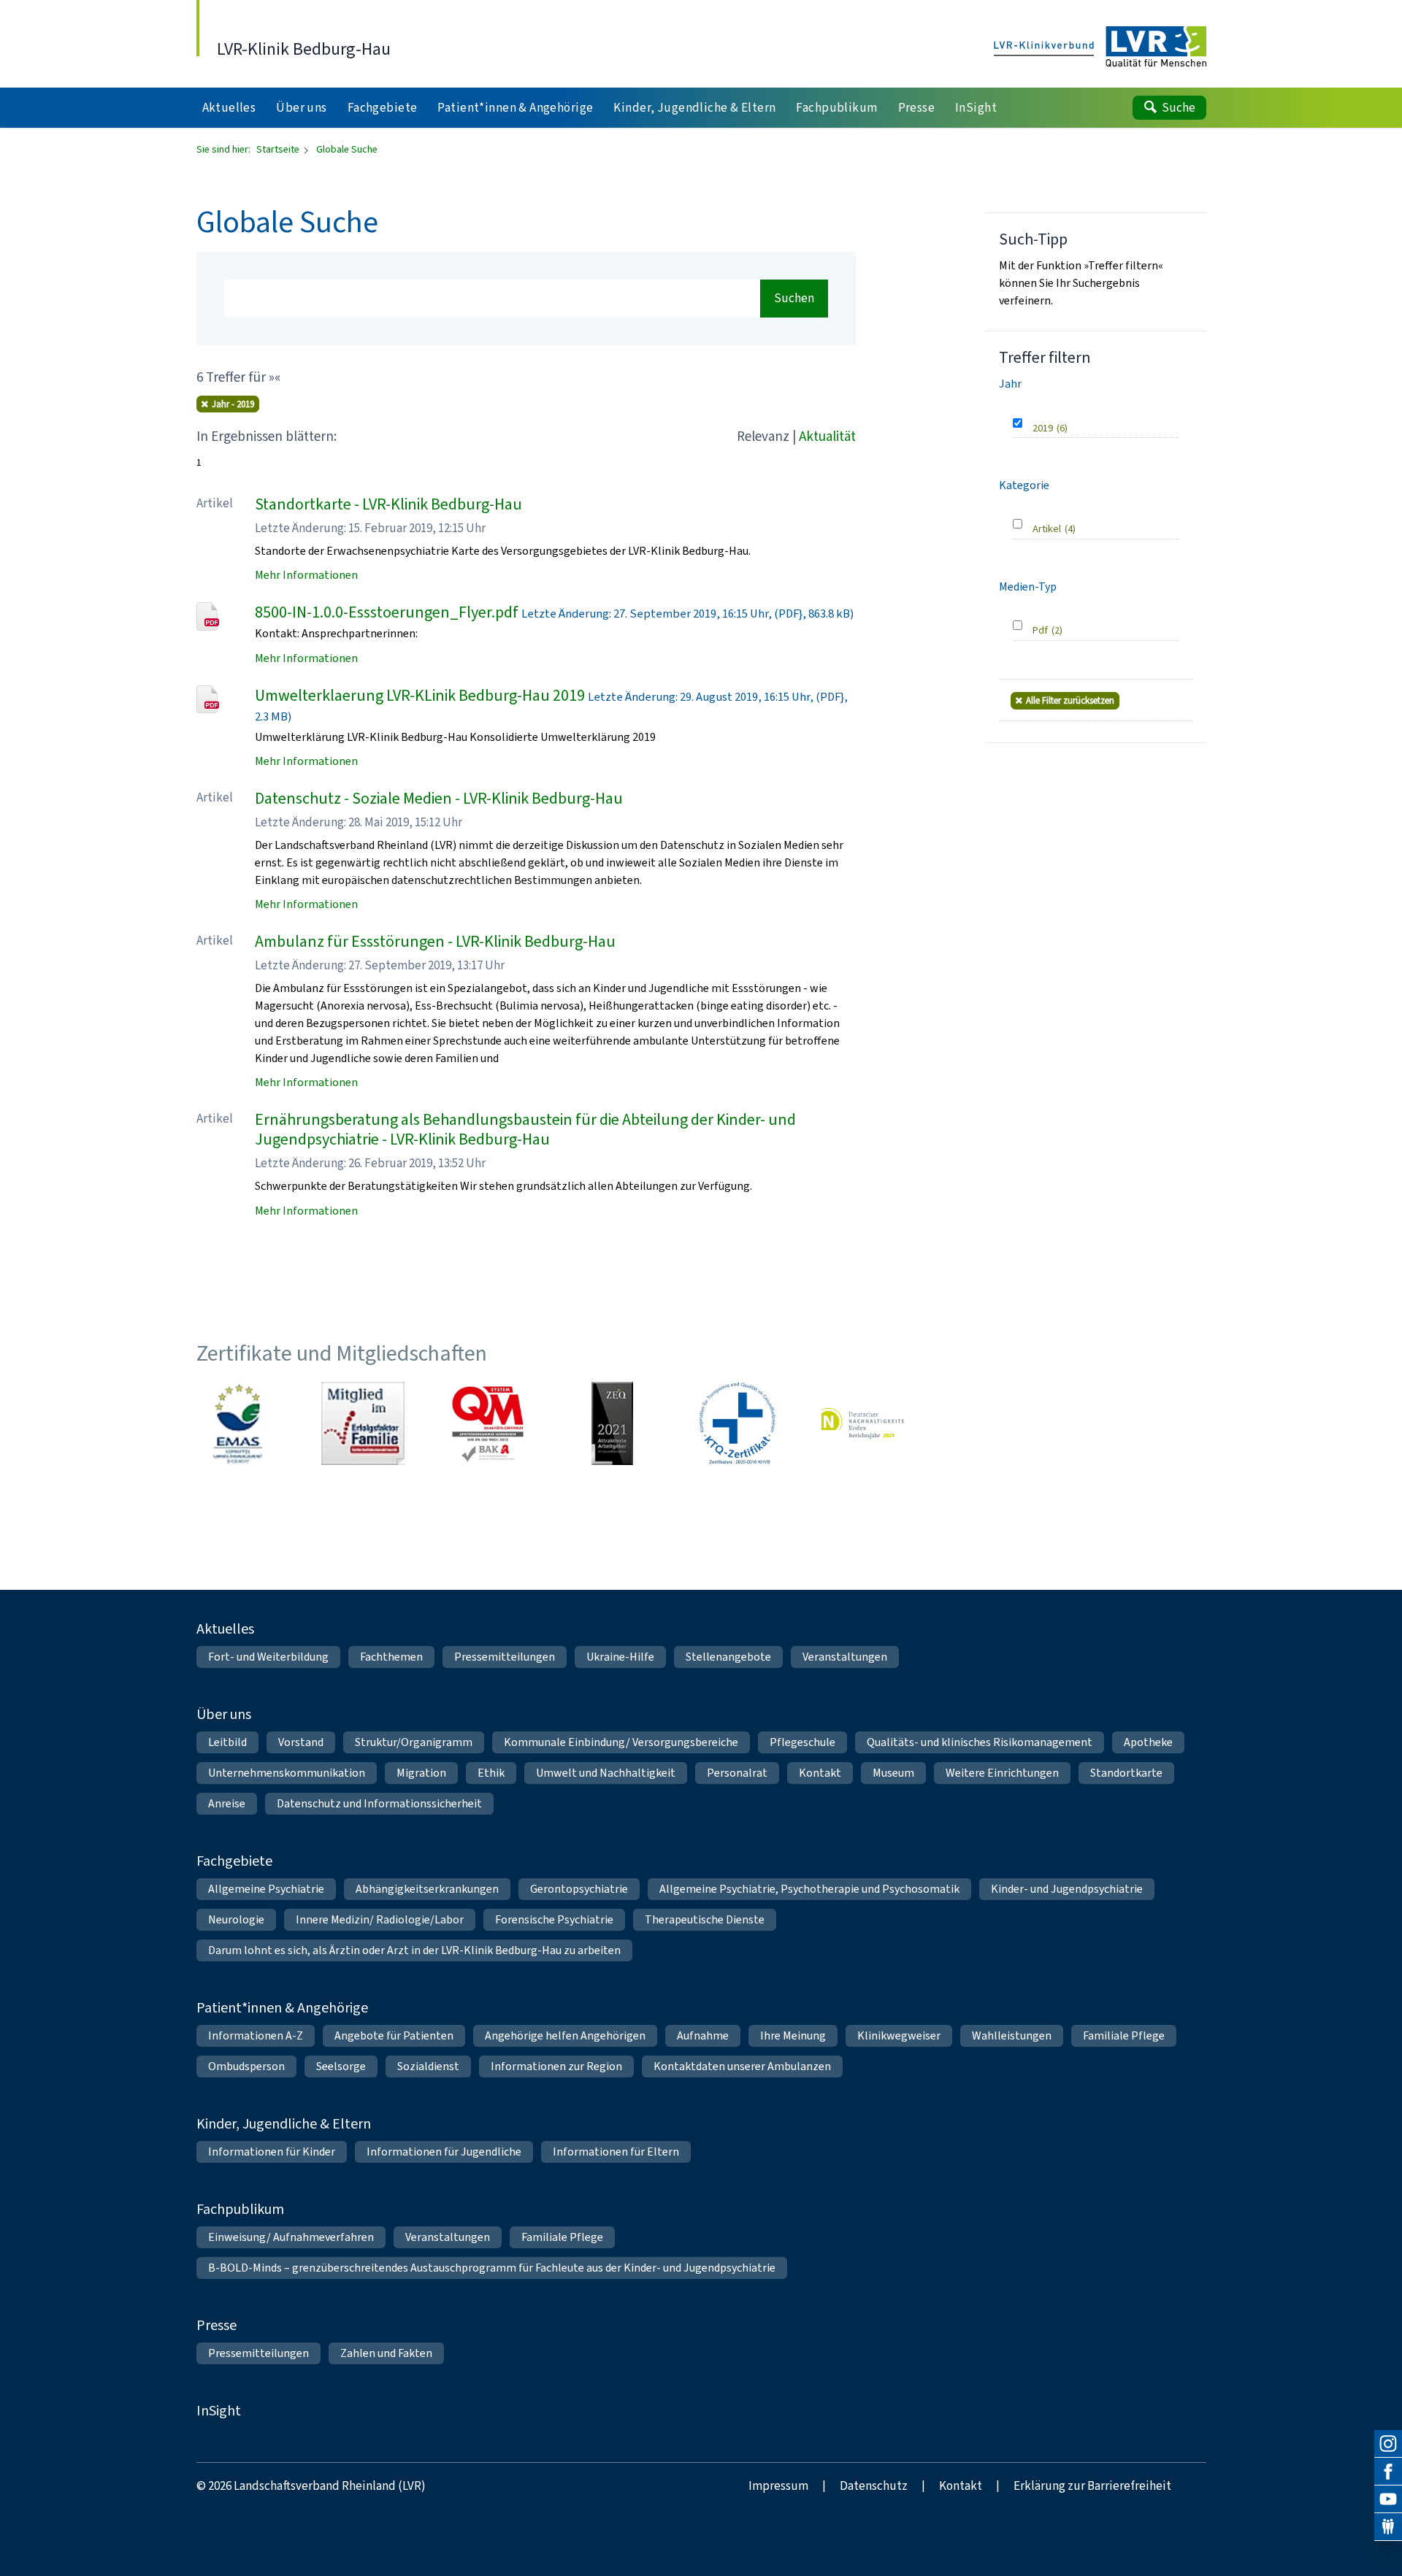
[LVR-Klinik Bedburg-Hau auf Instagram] (1388, 2444)
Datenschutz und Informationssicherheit (379, 1803)
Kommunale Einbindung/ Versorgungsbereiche (621, 1742)
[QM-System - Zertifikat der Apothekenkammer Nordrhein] (488, 1423)
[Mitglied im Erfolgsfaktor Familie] (363, 1423)
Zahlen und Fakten (386, 2353)
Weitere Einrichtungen (1002, 1773)
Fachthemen (391, 1657)
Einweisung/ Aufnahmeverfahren (291, 2237)
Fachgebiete (234, 1861)
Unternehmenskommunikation (287, 1773)
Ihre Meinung (793, 2035)
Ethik (491, 1773)
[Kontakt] (1388, 2527)
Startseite (279, 149)
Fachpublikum (240, 2209)
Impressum (778, 2486)
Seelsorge (341, 2066)
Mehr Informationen (306, 575)
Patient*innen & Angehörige (282, 2008)
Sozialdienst (428, 2066)
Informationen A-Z (256, 2035)
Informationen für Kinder (272, 2152)
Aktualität (827, 436)
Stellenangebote (728, 1657)
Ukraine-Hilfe (620, 1657)
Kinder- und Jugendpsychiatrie (1067, 1889)
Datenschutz (874, 2486)
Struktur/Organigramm (414, 1742)
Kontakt (820, 1773)
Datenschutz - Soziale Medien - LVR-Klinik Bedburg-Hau (439, 798)
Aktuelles (225, 1629)
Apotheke (1148, 1742)
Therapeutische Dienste (705, 1919)
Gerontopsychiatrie (579, 1889)
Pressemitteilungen (505, 1657)
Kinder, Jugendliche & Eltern (284, 2124)
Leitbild (227, 1742)
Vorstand (301, 1742)
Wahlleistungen (1012, 2035)
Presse (217, 2325)
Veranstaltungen (845, 1657)
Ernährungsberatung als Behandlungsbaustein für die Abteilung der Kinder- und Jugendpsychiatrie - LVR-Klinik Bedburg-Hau (525, 1130)
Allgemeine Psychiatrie (266, 1889)
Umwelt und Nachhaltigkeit (606, 1773)
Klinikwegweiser (899, 2035)
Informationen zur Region (556, 2066)
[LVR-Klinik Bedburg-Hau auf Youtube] (1388, 2499)
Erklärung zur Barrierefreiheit (1092, 2486)
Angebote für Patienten (394, 2035)
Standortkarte (1126, 1773)
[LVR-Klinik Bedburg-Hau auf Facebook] (1388, 2472)
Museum (893, 1773)
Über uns (224, 1714)
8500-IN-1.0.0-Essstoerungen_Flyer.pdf (387, 612)
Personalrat (737, 1773)
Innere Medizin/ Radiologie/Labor (380, 1919)
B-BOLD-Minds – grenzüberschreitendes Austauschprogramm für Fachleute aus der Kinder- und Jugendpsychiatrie (492, 2268)
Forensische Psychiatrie (554, 1919)
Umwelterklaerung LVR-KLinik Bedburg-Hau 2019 (420, 695)
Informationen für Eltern (616, 2152)
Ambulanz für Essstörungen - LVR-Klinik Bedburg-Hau (435, 941)
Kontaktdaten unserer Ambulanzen (742, 2066)
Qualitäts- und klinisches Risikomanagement (980, 1742)
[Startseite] (1100, 47)
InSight (219, 2411)
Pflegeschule (802, 1742)
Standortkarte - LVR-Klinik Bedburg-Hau (388, 504)
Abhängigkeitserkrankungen (427, 1889)
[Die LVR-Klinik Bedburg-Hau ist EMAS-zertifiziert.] (238, 1423)
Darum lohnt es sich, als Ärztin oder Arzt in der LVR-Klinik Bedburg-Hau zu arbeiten (414, 1950)
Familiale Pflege (1124, 2035)
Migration (421, 1773)
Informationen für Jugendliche (444, 2152)
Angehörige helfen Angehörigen (565, 2035)
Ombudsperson (246, 2066)
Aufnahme (703, 2035)
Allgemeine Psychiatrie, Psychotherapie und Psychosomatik (809, 1889)
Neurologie (236, 1919)
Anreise (227, 1803)
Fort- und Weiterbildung (268, 1657)
